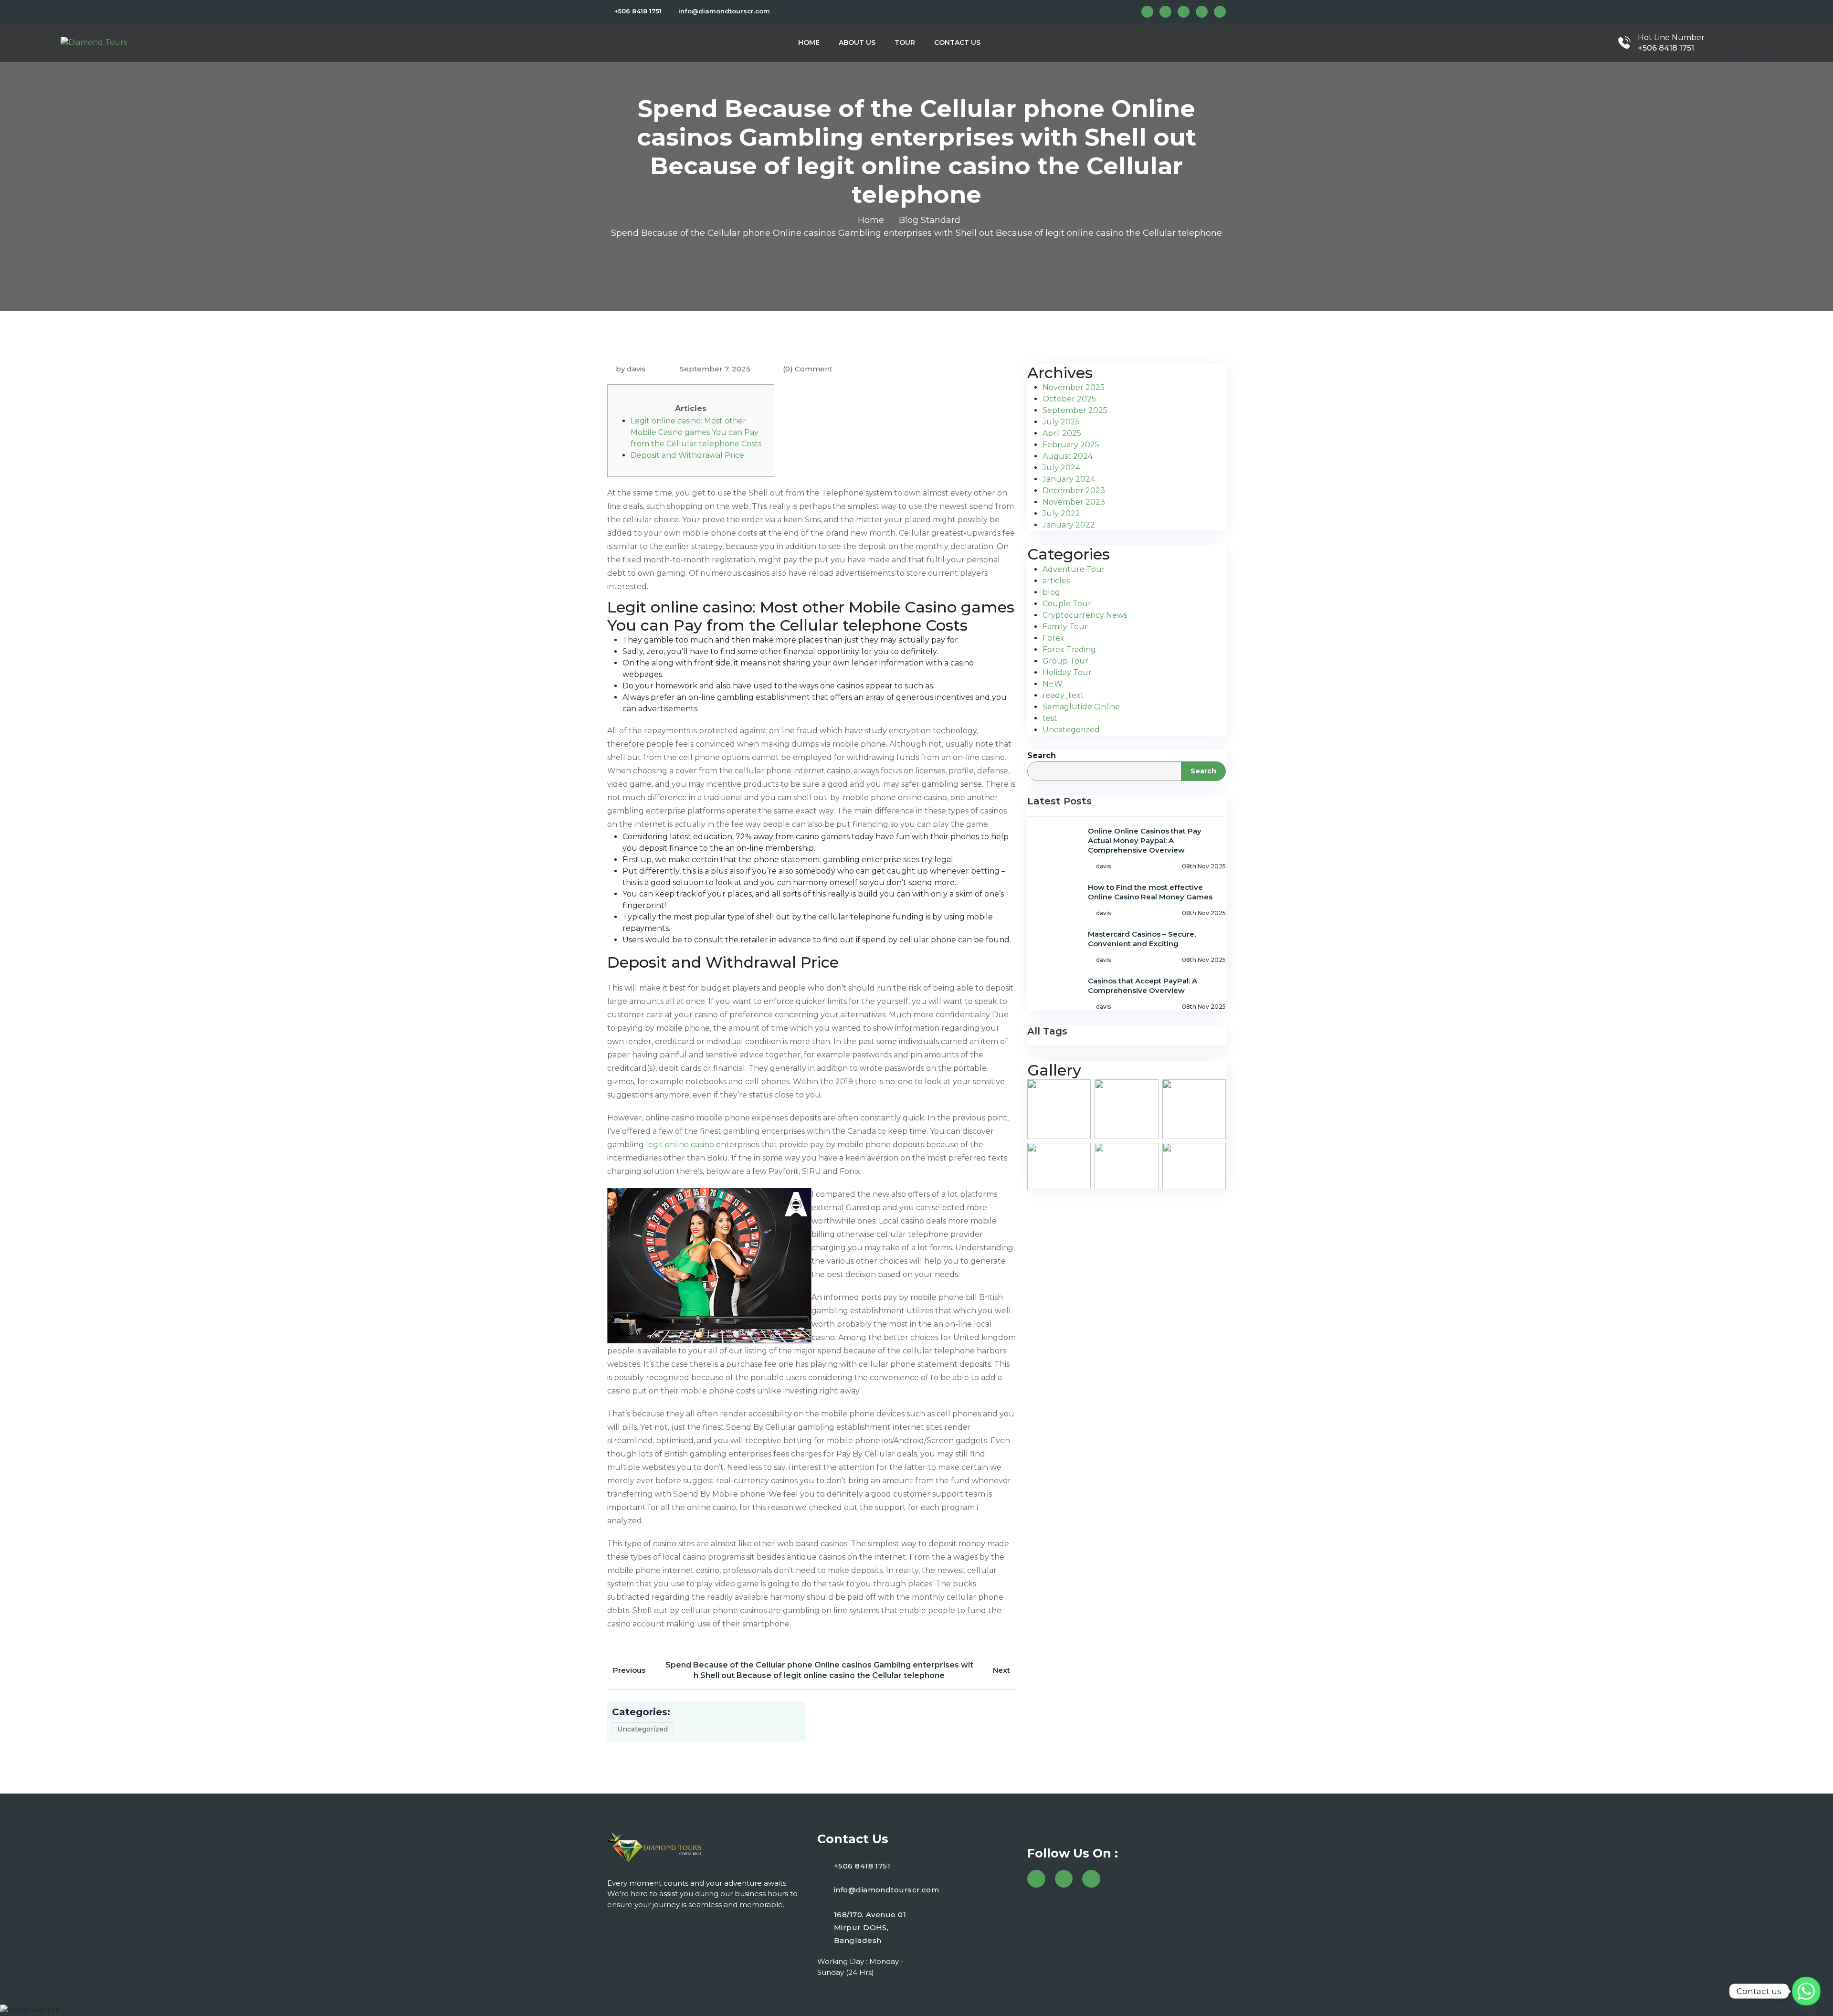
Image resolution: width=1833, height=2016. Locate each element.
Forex (1053, 638)
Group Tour (1065, 661)
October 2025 (1069, 399)
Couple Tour (1067, 604)
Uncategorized (643, 1729)
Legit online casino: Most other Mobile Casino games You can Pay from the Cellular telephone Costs (696, 432)
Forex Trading (1069, 649)
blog (1051, 592)
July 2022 (1061, 513)
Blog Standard (930, 220)
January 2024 (1069, 479)
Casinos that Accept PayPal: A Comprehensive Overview (1143, 986)
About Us (857, 42)
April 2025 (1062, 433)
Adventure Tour (1074, 569)
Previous (629, 1670)
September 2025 (1075, 410)
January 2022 (1069, 525)
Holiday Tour (1067, 672)
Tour (905, 42)
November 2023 (1074, 502)
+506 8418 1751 (638, 11)
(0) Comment (808, 369)
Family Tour (1065, 627)
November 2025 (1074, 387)
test (1050, 718)
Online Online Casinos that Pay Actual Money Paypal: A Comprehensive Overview (1145, 840)
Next (1001, 1670)
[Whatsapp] (1806, 1991)
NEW (1053, 684)
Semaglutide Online (1081, 707)
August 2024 (1068, 456)
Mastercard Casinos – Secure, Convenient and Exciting (1142, 939)
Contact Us (957, 42)
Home (809, 42)
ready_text (1063, 695)
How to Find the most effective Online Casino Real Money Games (1150, 892)
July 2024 (1061, 468)
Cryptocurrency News (1085, 615)
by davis (631, 369)
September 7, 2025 (714, 369)
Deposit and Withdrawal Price (687, 455)
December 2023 (1074, 491)
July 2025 (1061, 422)
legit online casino (680, 1145)
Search (1042, 755)
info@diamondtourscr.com (724, 11)
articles (1056, 581)
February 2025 (1071, 445)
